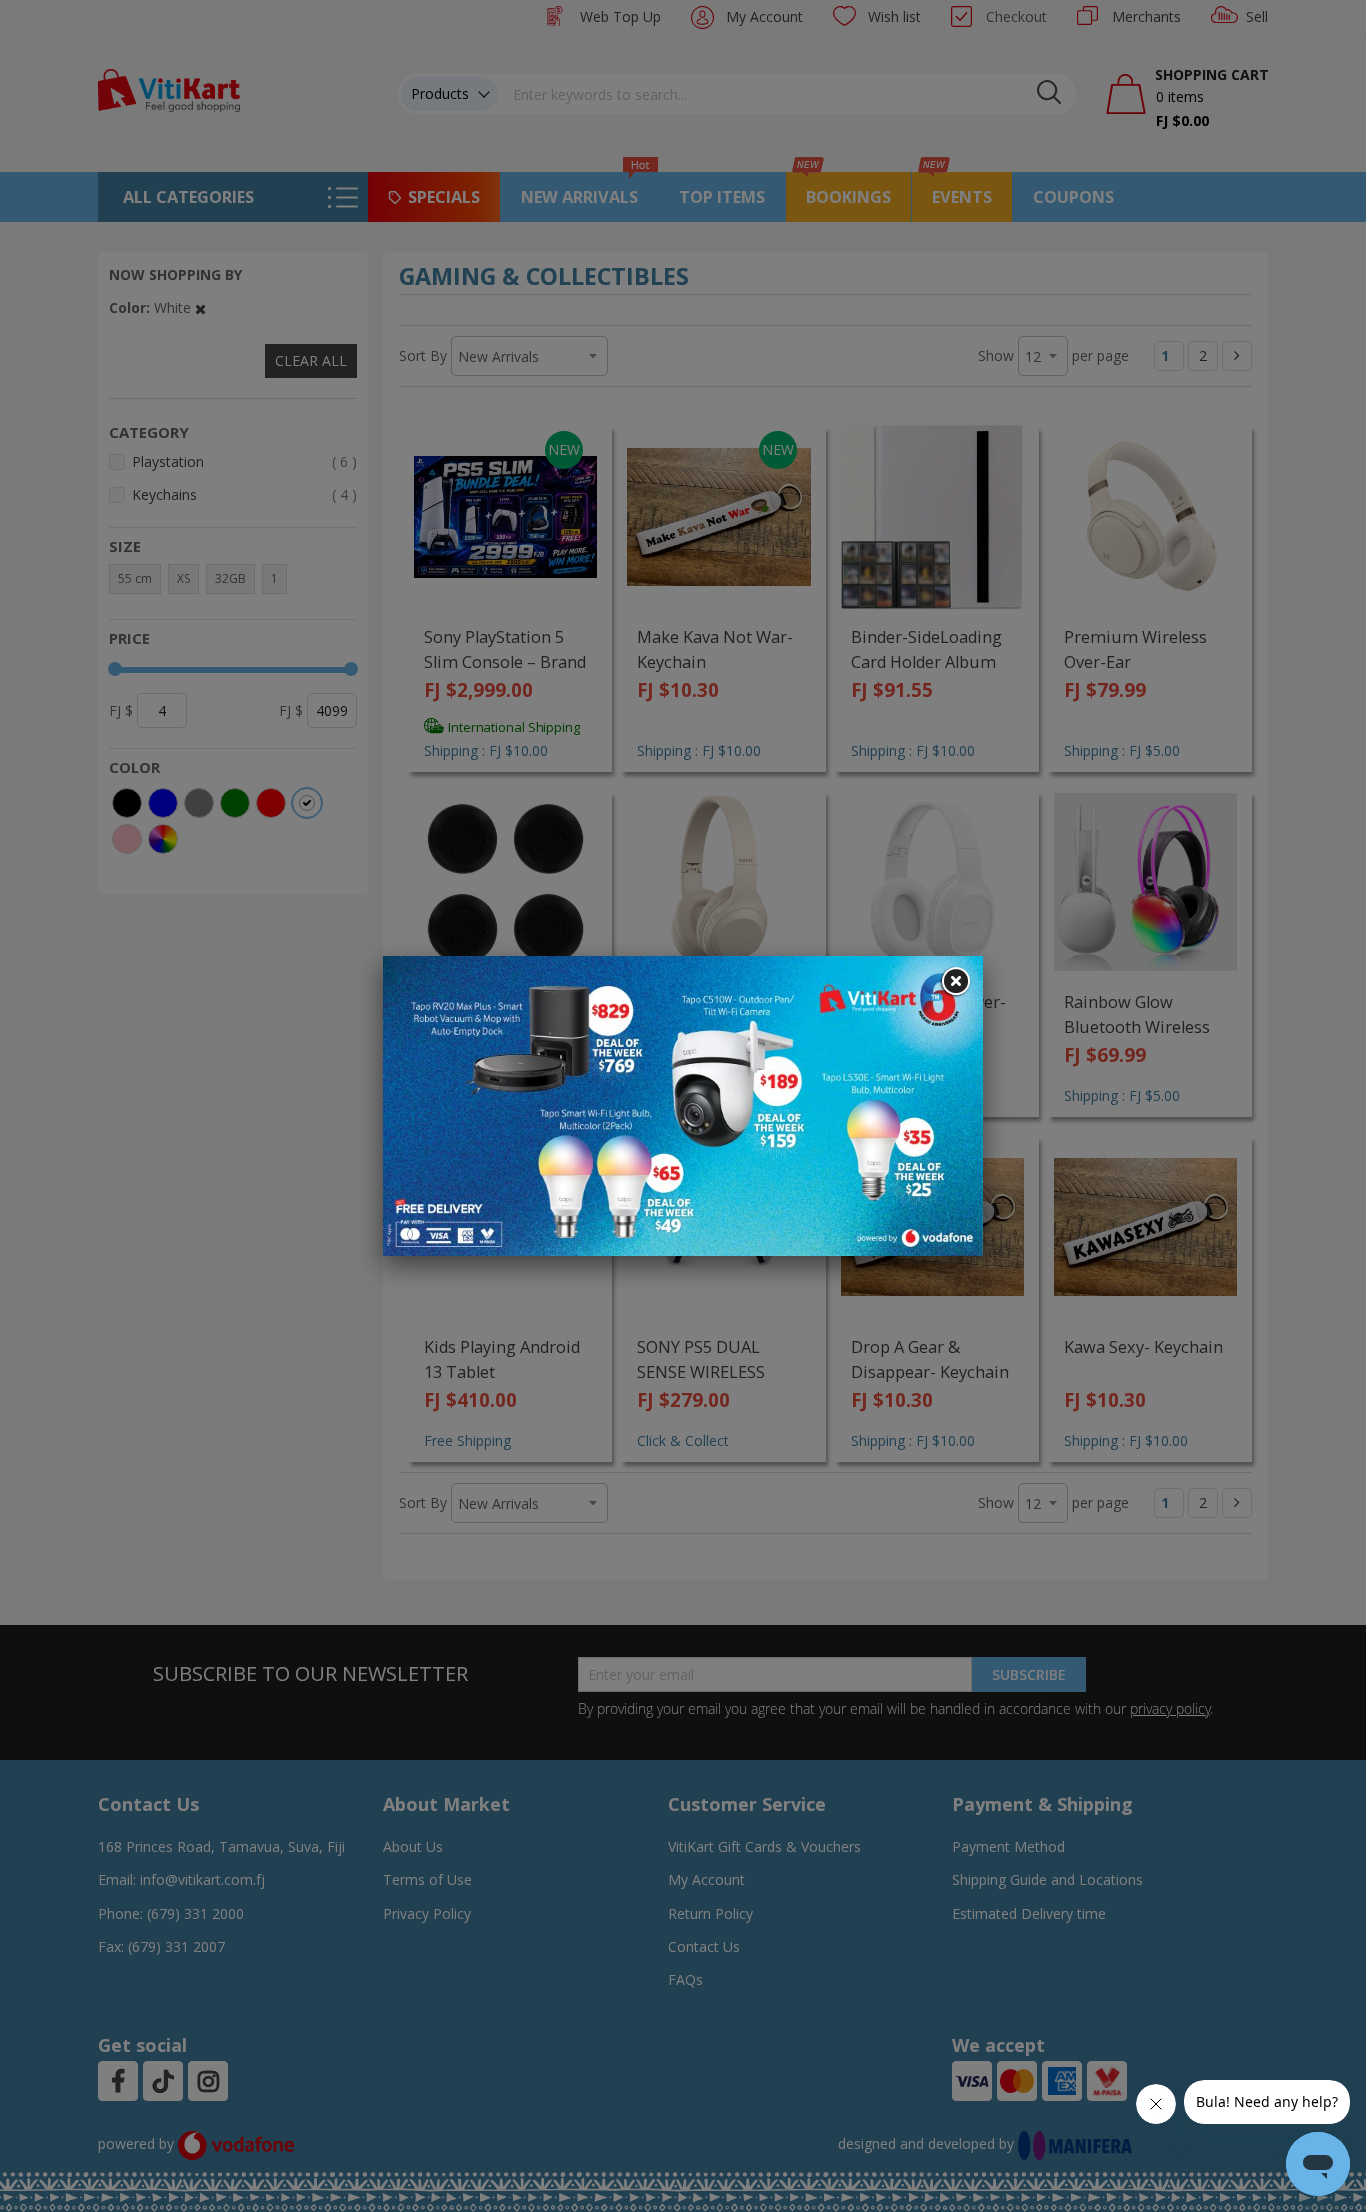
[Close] (955, 982)
